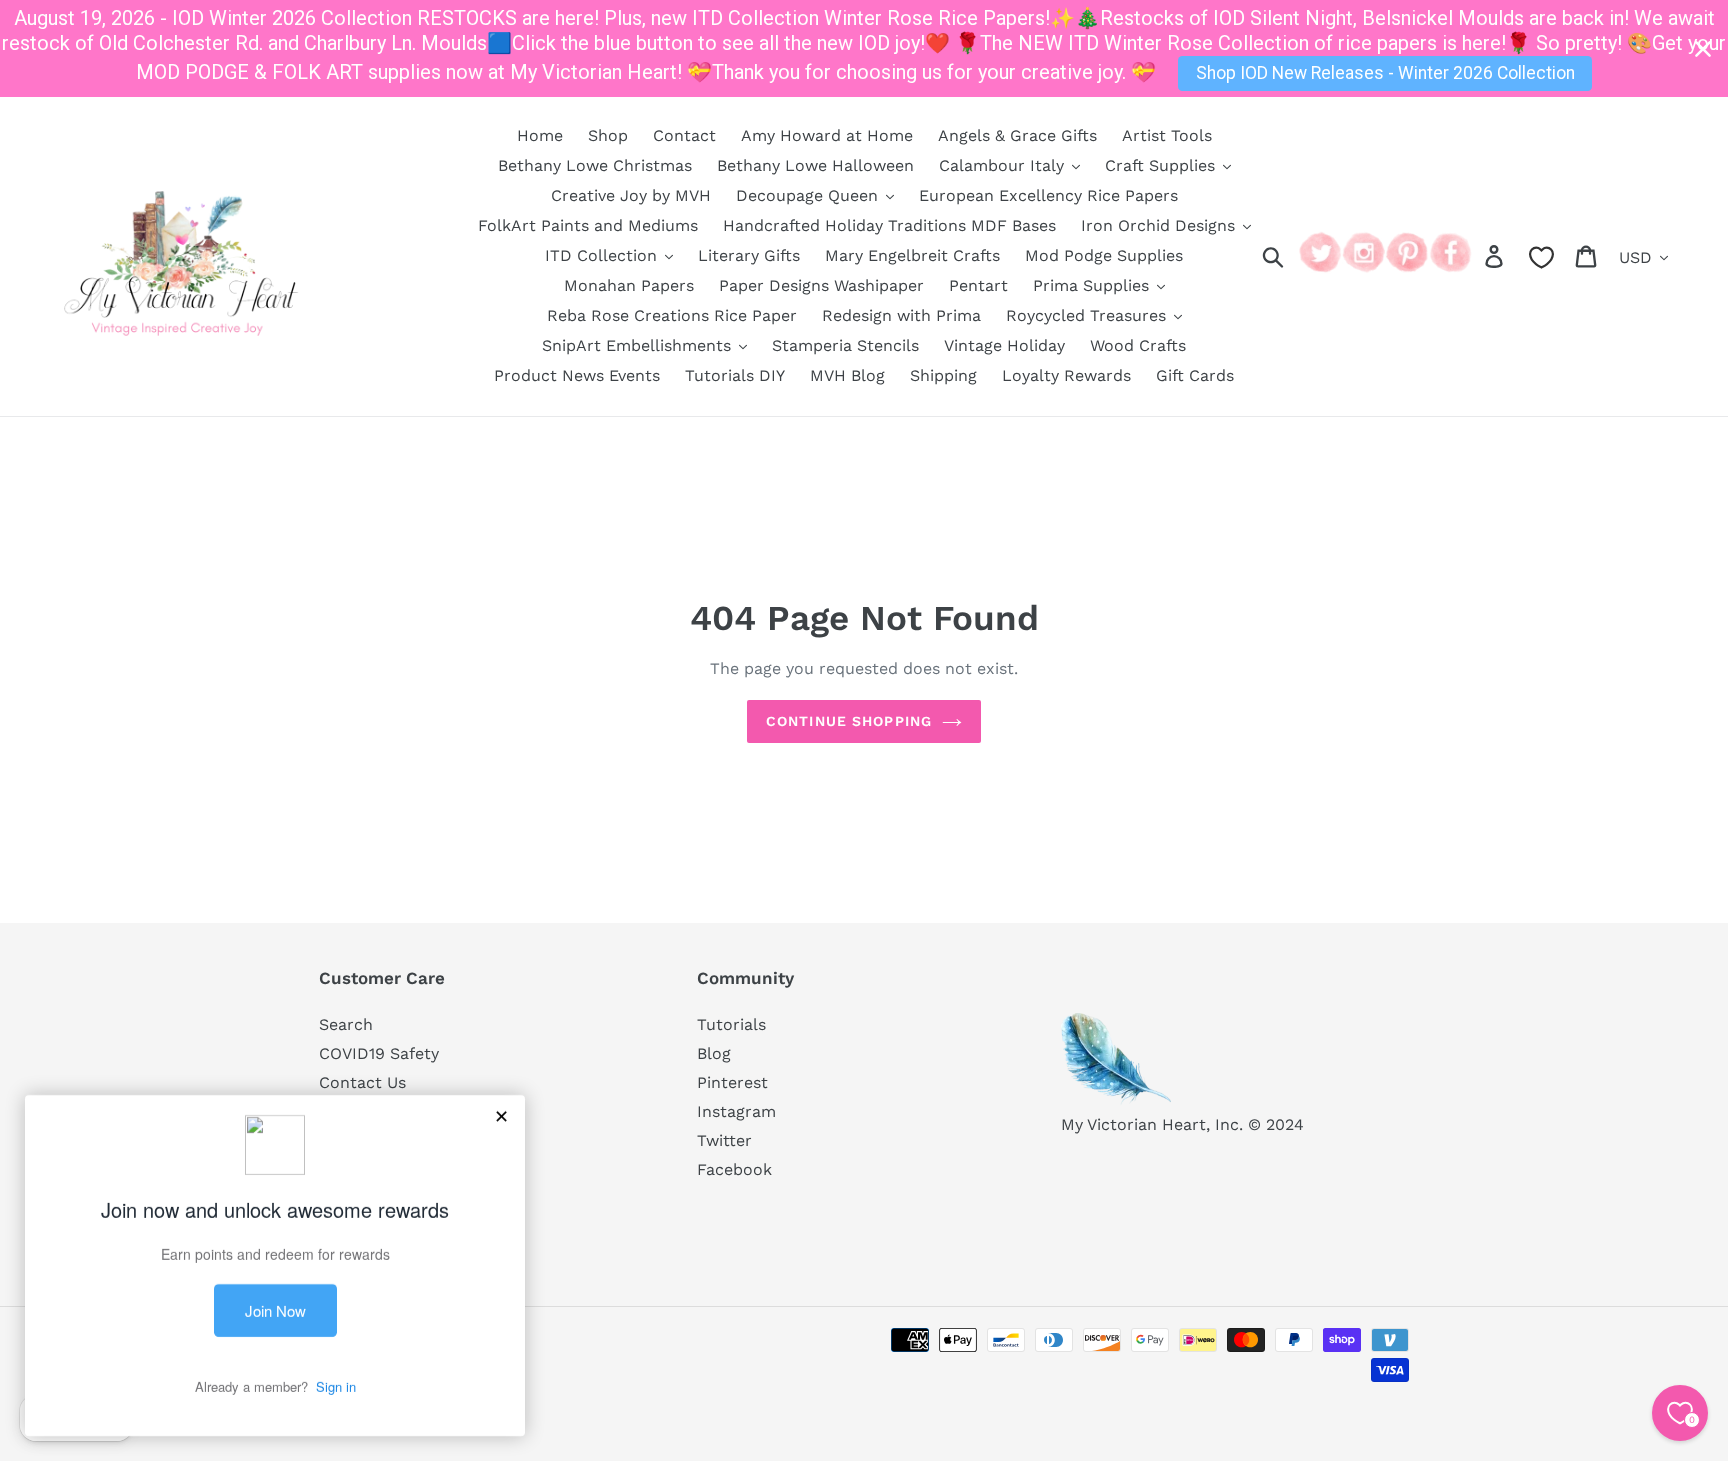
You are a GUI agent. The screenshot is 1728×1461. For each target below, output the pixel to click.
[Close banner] (1703, 49)
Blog (714, 1053)
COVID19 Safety (379, 1053)
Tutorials (731, 1024)
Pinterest (732, 1082)
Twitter (724, 1140)
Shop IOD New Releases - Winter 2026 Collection (1385, 73)
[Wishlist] (1541, 257)
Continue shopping (849, 721)
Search (346, 1024)
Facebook (734, 1169)
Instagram (736, 1111)
